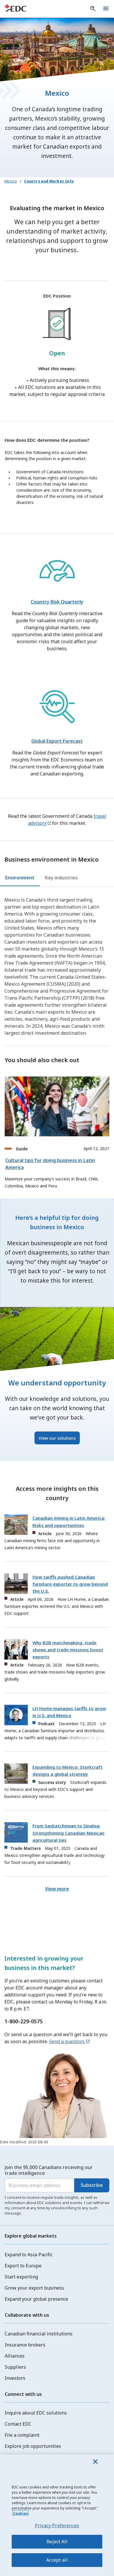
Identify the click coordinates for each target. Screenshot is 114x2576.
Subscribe (92, 2185)
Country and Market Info (49, 181)
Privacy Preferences (57, 2525)
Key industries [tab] (61, 878)
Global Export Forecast (57, 741)
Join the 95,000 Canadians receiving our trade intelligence (49, 2170)
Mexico (11, 181)
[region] (57, 2515)
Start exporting (21, 2277)
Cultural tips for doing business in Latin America (50, 1164)
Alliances (15, 2356)
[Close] (95, 2462)
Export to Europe (23, 2266)
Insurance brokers (25, 2345)
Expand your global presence (36, 2299)
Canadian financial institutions (39, 2334)
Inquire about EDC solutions (36, 2413)
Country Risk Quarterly (57, 602)
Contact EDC (18, 2424)
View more (57, 1889)
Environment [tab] (20, 878)
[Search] (93, 9)
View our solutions (57, 1438)
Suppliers (15, 2367)
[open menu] (106, 9)
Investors (15, 2378)
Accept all (57, 2560)
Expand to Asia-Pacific (29, 2255)
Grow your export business (34, 2288)
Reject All (57, 2542)
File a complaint (22, 2435)
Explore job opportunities (33, 2446)
